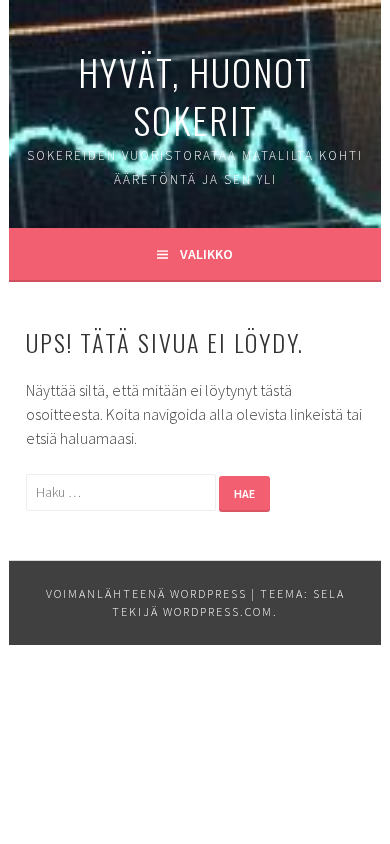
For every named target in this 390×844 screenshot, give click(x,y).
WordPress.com (218, 611)
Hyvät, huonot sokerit (195, 95)
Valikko (206, 254)
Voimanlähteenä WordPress (146, 593)
